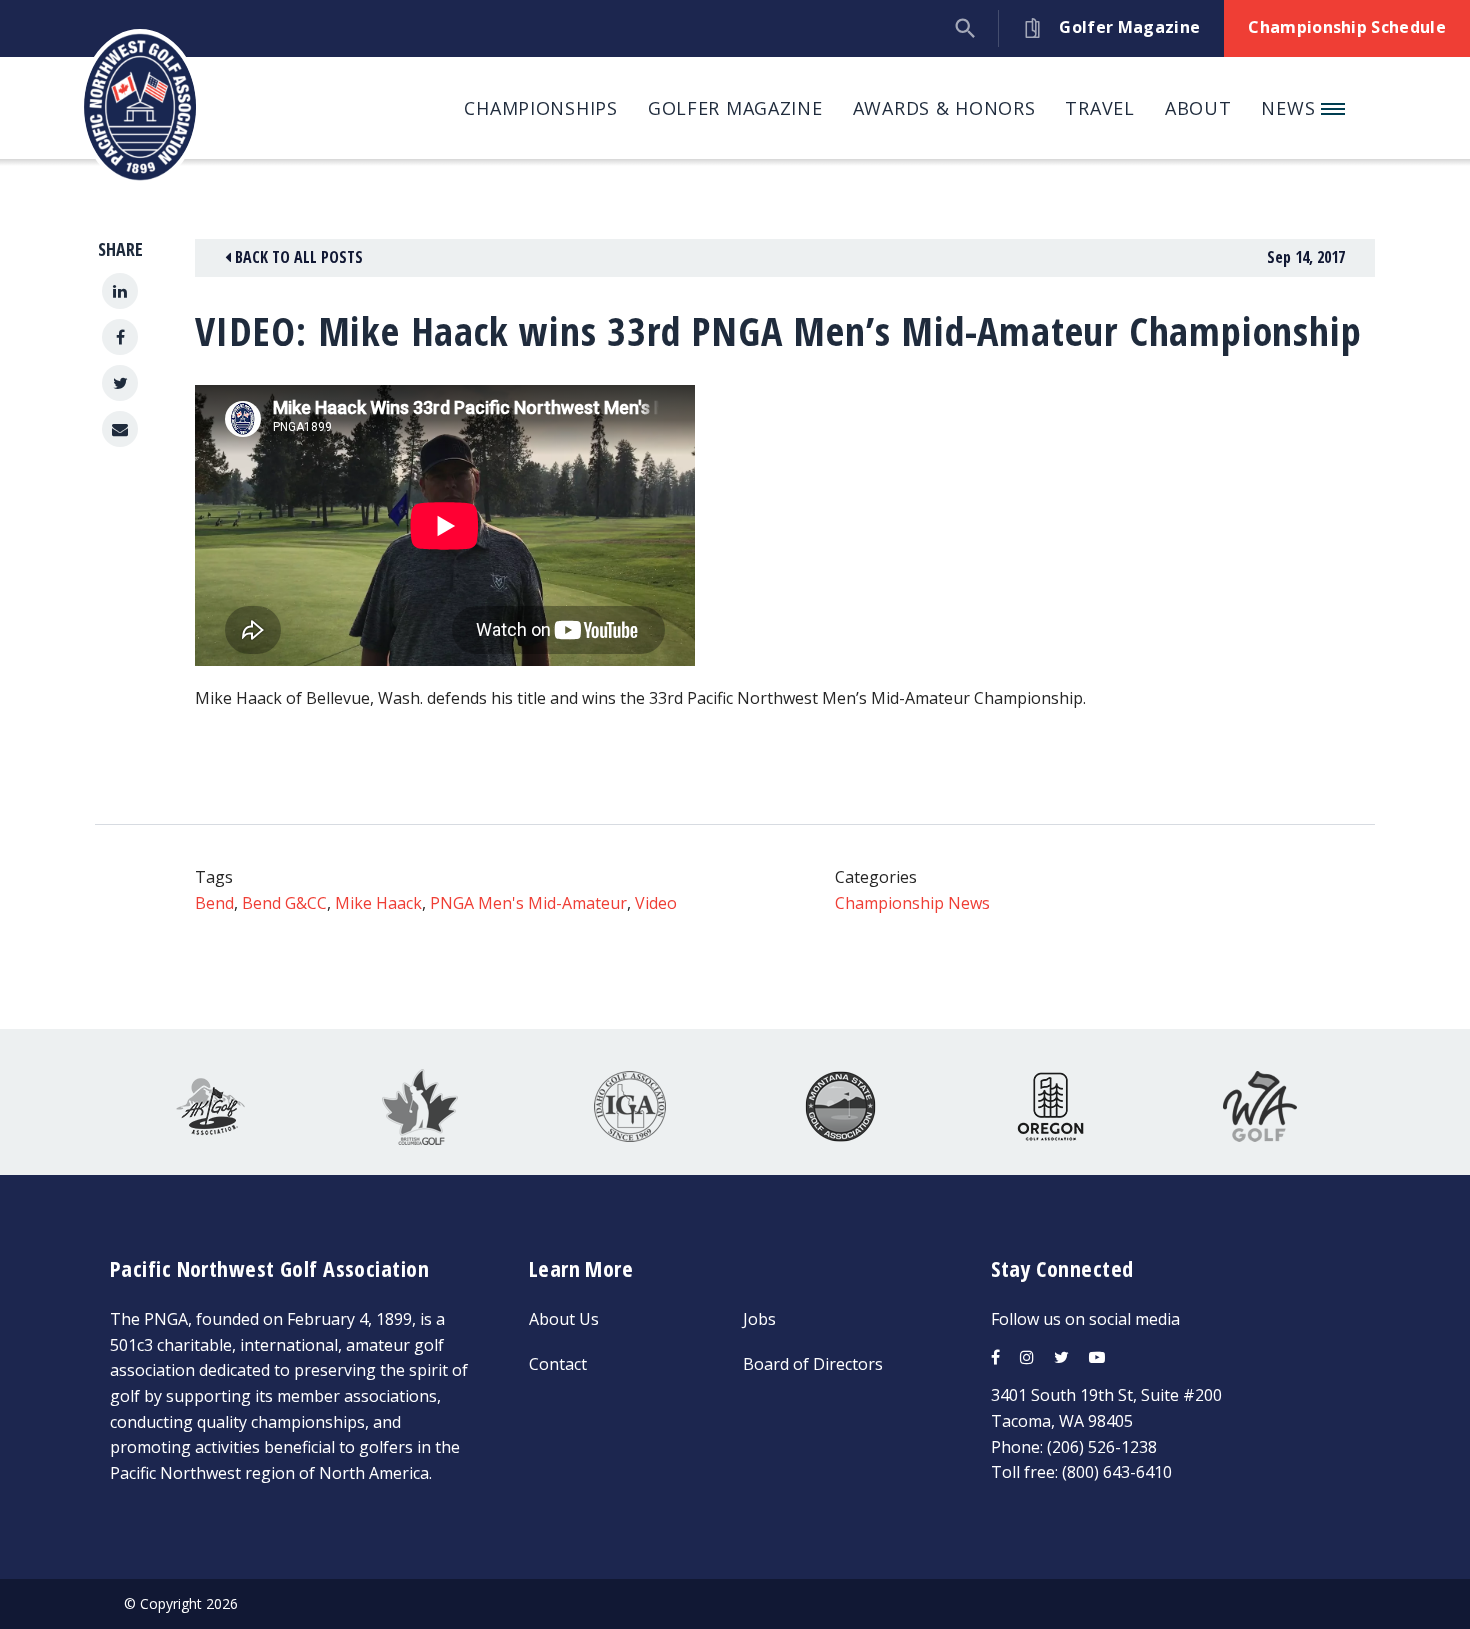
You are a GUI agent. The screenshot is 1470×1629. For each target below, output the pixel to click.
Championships (540, 108)
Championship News (912, 903)
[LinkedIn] (120, 291)
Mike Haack (378, 903)
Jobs (759, 1319)
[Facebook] (120, 337)
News (1291, 108)
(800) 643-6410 (1117, 1472)
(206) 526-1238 (1102, 1447)
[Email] (120, 429)
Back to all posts (297, 257)
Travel (1099, 108)
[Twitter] (120, 383)
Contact (558, 1364)
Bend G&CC (284, 903)
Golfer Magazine (735, 108)
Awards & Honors (944, 108)
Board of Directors (813, 1364)
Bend (214, 903)
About (1198, 108)
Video (656, 903)
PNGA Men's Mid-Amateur (528, 903)
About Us (564, 1319)
